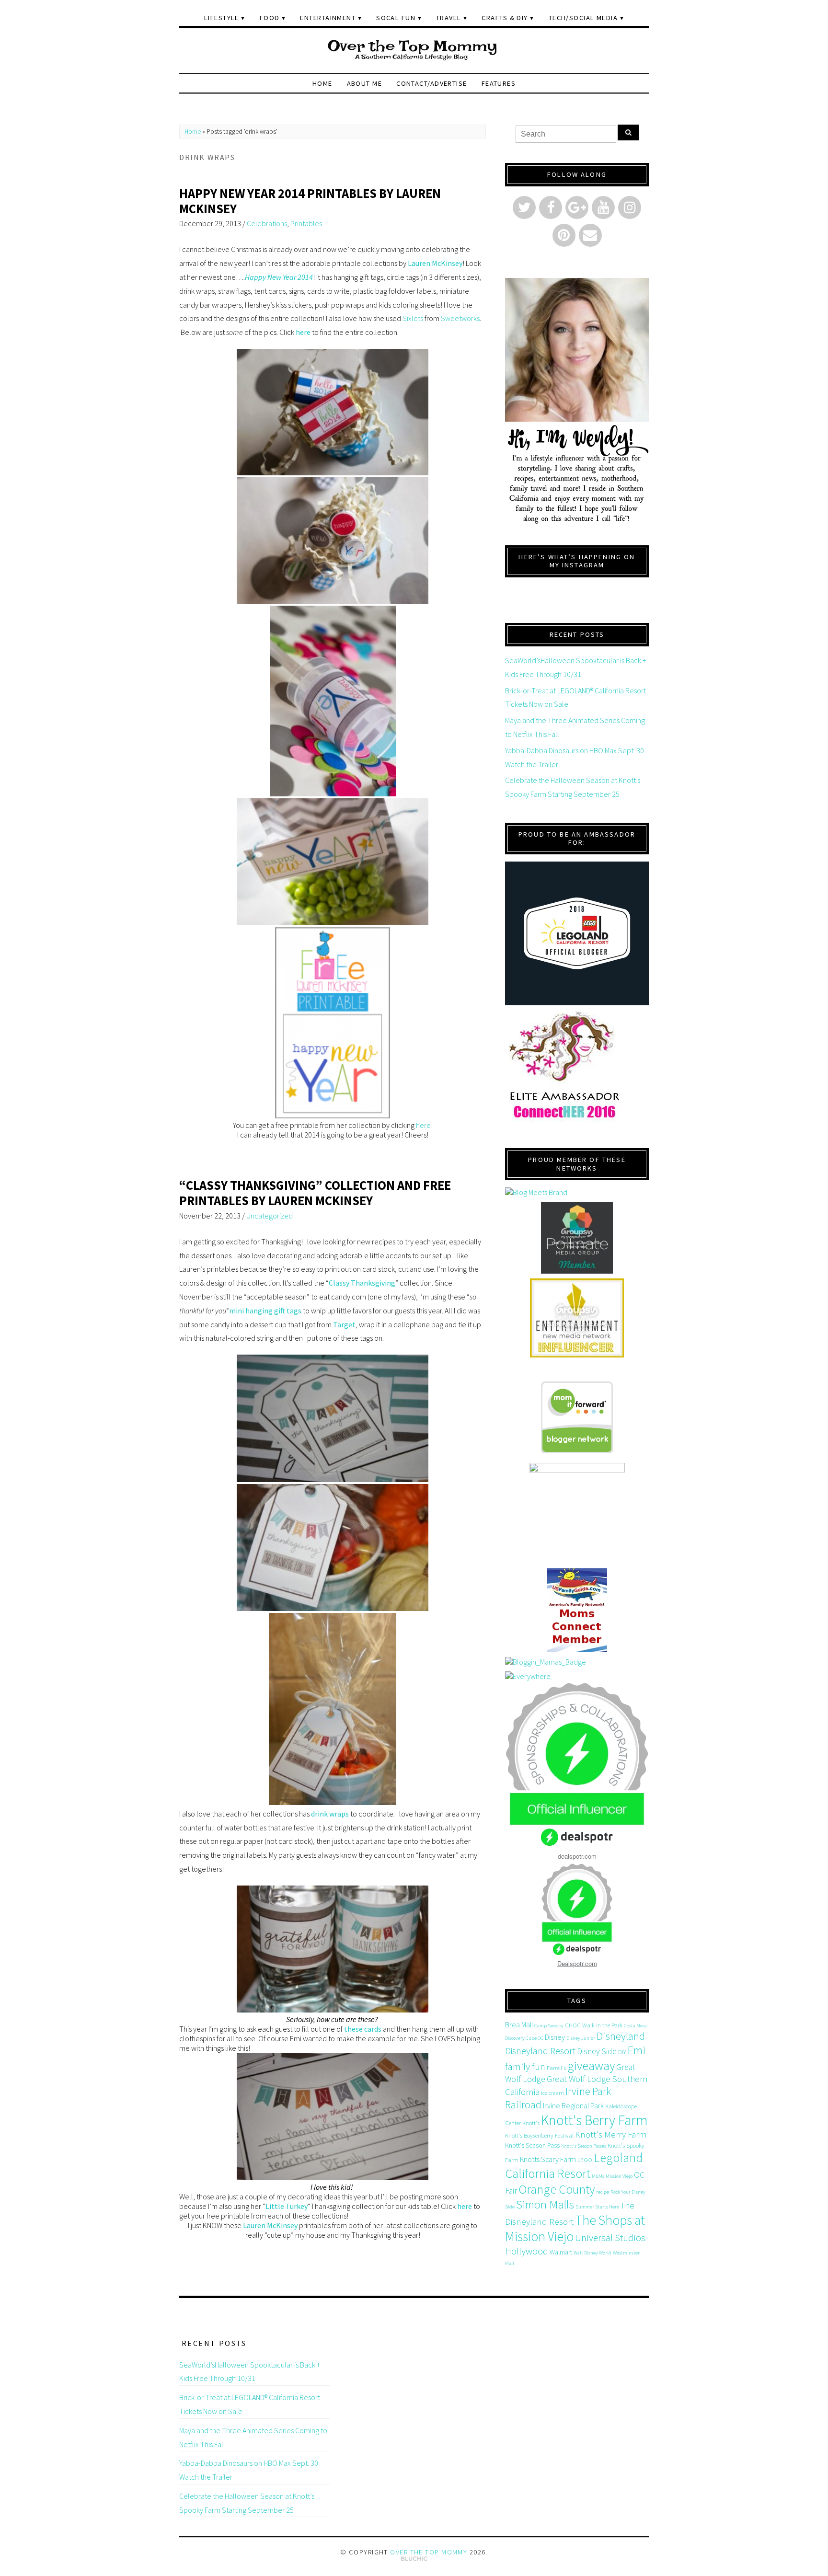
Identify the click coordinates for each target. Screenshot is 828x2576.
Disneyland (621, 2036)
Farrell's (556, 2068)
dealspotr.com (577, 1856)
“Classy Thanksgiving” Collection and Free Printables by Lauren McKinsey (315, 1193)
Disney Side (597, 2051)
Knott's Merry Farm (611, 2134)
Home (322, 83)
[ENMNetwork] (577, 1318)
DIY (622, 2052)
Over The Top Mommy (429, 2552)
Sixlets (414, 318)
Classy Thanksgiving (362, 1283)
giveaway (591, 2065)
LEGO (585, 2160)
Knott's (531, 2123)
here (303, 332)
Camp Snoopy (549, 2026)
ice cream (552, 2093)
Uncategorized (270, 1216)
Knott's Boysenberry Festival (539, 2135)
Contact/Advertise (431, 83)
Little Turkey (287, 2206)
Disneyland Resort (540, 2051)
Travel (449, 18)
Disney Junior (581, 2038)
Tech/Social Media (583, 18)
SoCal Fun (396, 18)
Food (270, 18)
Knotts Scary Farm (548, 2159)
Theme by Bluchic (414, 2559)
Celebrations (267, 223)
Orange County (557, 2189)
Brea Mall (519, 2024)
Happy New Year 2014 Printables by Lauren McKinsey (310, 201)
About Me (365, 83)
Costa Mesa (635, 2026)
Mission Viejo (619, 2176)
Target (344, 1324)
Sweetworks (460, 318)
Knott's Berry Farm (594, 2120)
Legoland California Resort (574, 2165)
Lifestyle (222, 18)
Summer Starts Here (597, 2207)
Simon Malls (545, 2204)
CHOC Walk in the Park (594, 2025)
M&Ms (598, 2176)
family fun (525, 2066)
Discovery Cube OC (524, 2038)
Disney (555, 2037)
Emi (636, 2050)
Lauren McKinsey (435, 263)
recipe (603, 2192)
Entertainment (328, 18)
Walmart (561, 2252)
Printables (306, 223)
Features (499, 83)
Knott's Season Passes (584, 2146)
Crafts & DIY (505, 18)
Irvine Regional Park (573, 2105)
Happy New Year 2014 (279, 277)
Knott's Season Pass (532, 2145)
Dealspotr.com (577, 1963)
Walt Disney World (592, 2253)
